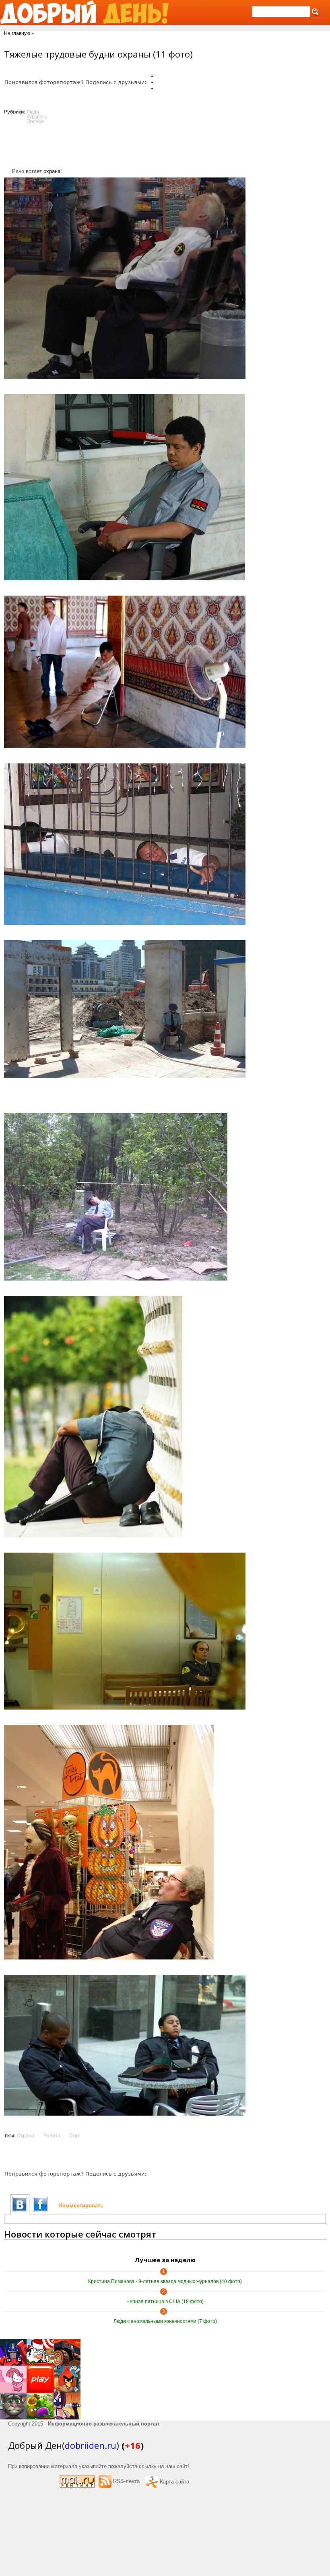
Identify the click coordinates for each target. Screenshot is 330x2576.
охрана (52, 171)
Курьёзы (36, 117)
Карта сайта (174, 2482)
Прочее (35, 122)
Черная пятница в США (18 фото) (165, 2302)
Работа (52, 2136)
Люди (33, 112)
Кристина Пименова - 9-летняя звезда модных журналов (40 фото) (165, 2281)
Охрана (26, 2136)
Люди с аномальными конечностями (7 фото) (165, 2321)
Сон (74, 2136)
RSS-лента (126, 2481)
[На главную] (84, 12)
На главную (17, 33)
